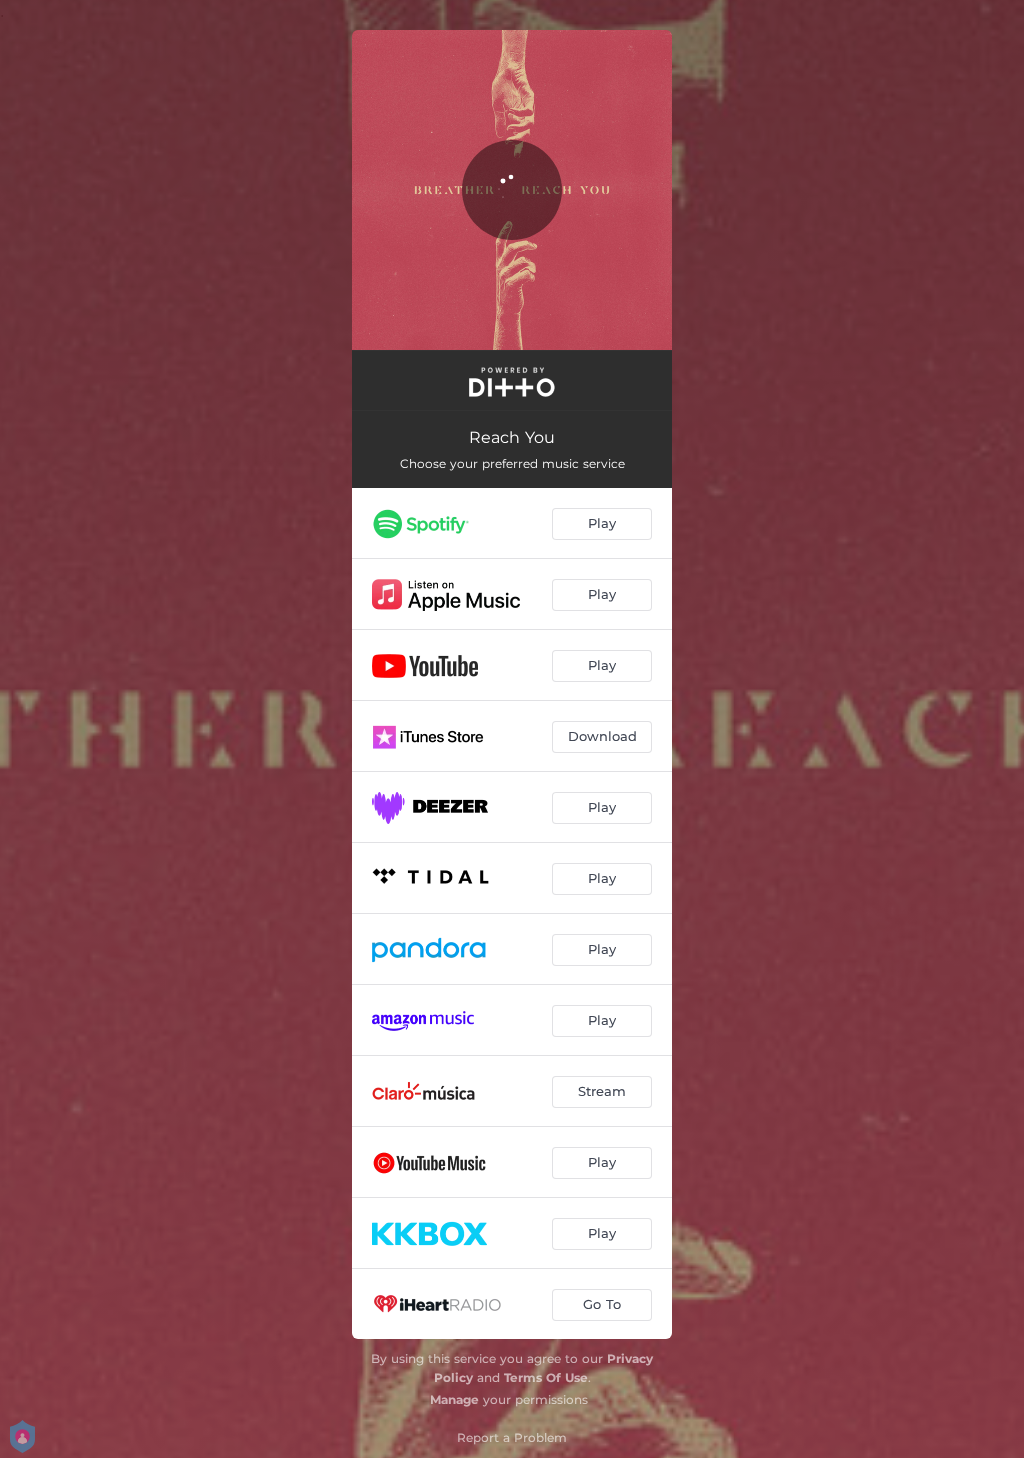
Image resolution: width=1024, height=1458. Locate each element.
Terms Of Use (546, 1377)
